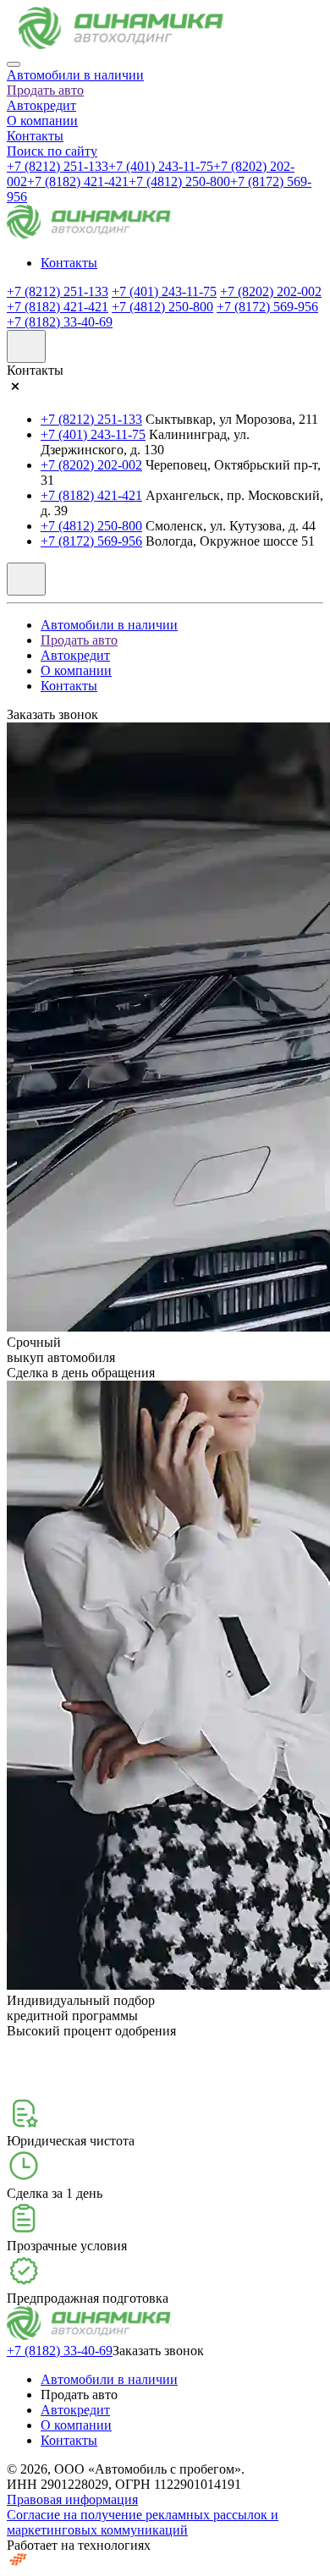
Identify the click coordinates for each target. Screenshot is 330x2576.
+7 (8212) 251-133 (58, 166)
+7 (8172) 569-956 (267, 307)
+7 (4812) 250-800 (179, 181)
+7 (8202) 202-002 (271, 291)
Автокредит (41, 105)
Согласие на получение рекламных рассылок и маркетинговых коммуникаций (143, 2522)
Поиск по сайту (52, 151)
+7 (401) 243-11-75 (161, 166)
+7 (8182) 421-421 (78, 181)
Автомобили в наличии (75, 75)
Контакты (35, 136)
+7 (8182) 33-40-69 (60, 322)
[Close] (14, 64)
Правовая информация (72, 2499)
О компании (42, 121)
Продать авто (45, 90)
